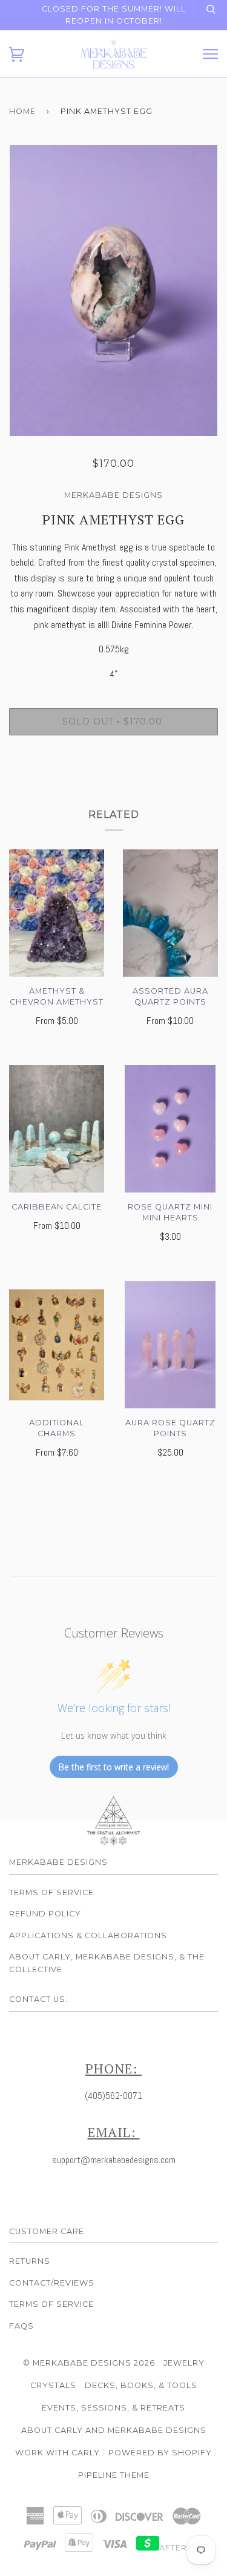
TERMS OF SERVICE (51, 2304)
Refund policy (45, 1914)
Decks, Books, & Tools (141, 2385)
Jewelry (184, 2363)
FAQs (21, 2326)
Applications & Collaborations (88, 1935)
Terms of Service (51, 1892)
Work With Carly (58, 2453)
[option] (113, 290)
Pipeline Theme (114, 2475)
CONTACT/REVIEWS (52, 2283)
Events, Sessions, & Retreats (113, 2408)
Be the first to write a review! (114, 1767)
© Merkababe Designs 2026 (89, 2363)
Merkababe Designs (113, 495)
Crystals (53, 2385)
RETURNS (30, 2261)
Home (22, 111)
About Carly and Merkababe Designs (114, 2430)
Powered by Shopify (160, 2453)
